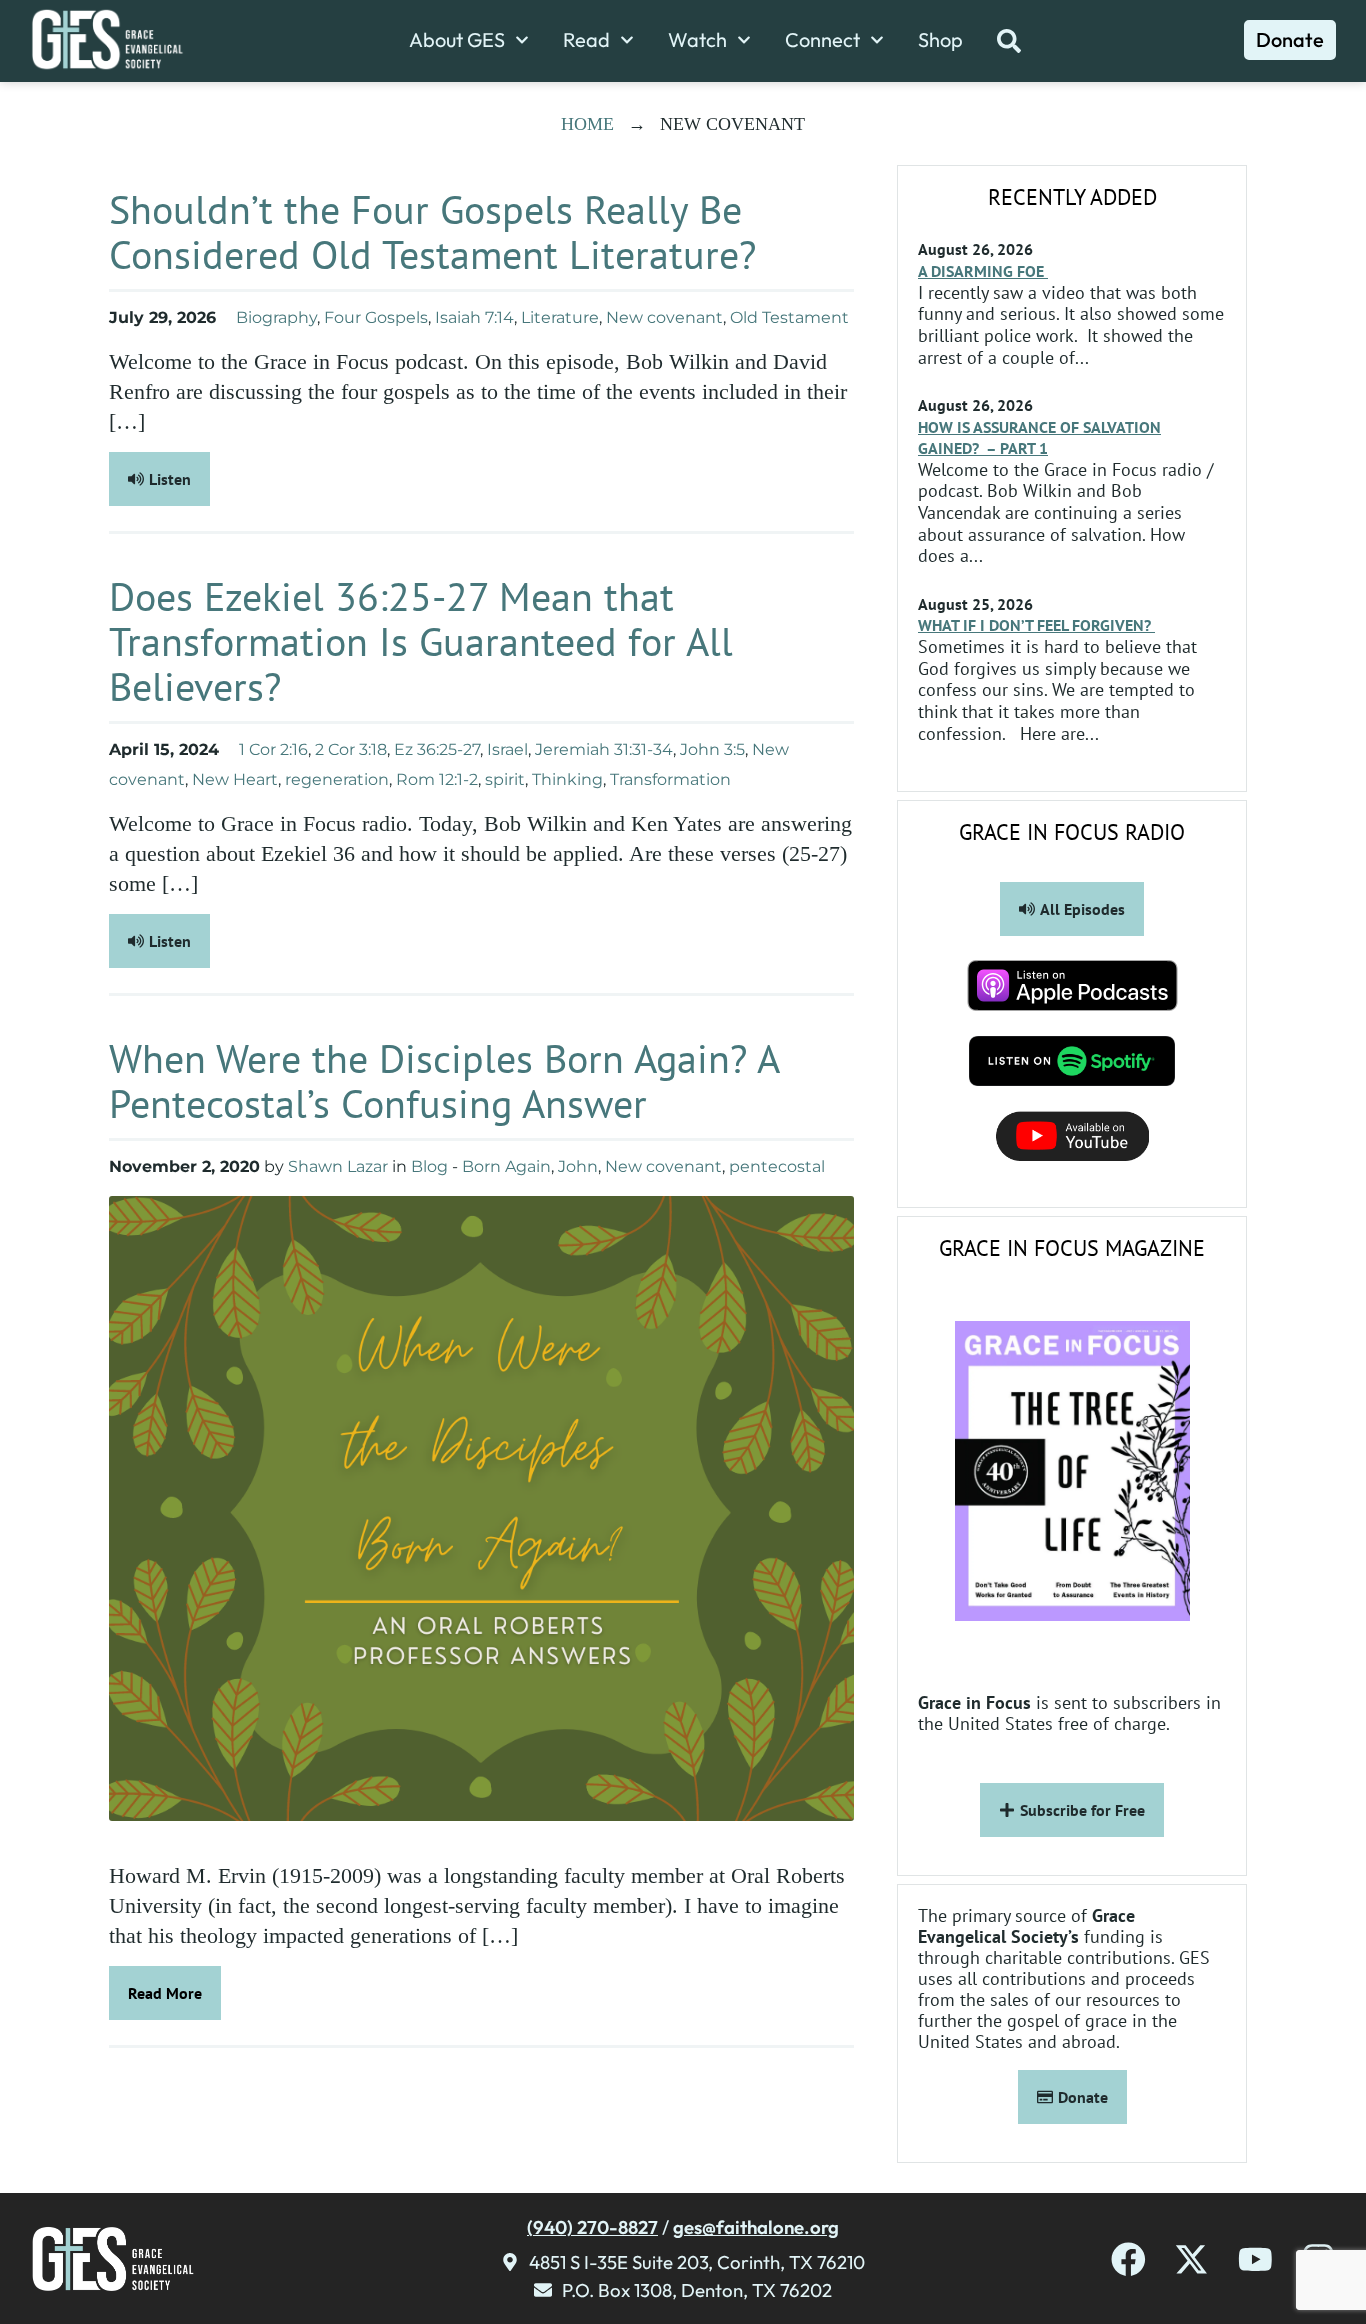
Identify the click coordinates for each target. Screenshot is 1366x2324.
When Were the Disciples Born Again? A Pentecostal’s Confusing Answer (443, 1080)
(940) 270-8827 (592, 2227)
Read (586, 40)
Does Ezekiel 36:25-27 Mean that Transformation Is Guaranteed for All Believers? (421, 641)
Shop (940, 40)
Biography (276, 317)
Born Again (506, 1166)
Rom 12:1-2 (437, 779)
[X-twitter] (1191, 2259)
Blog (429, 1166)
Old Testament (789, 317)
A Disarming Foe (983, 271)
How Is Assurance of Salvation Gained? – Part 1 (1039, 437)
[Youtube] (1255, 2259)
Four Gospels (376, 317)
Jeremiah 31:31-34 (604, 749)
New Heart (235, 779)
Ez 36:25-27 (437, 749)
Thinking (567, 779)
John (578, 1166)
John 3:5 (712, 749)
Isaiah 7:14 (474, 317)
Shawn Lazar (338, 1166)
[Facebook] (1128, 2259)
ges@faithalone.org (756, 2227)
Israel (507, 749)
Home (587, 124)
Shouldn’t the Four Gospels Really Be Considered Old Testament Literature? (432, 231)
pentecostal (777, 1166)
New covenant (664, 317)
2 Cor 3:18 (351, 749)
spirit (505, 779)
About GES (457, 40)
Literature (560, 317)
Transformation (670, 779)
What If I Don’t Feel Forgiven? (1036, 625)
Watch (697, 40)
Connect (822, 40)
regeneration (337, 779)
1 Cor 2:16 (273, 749)
